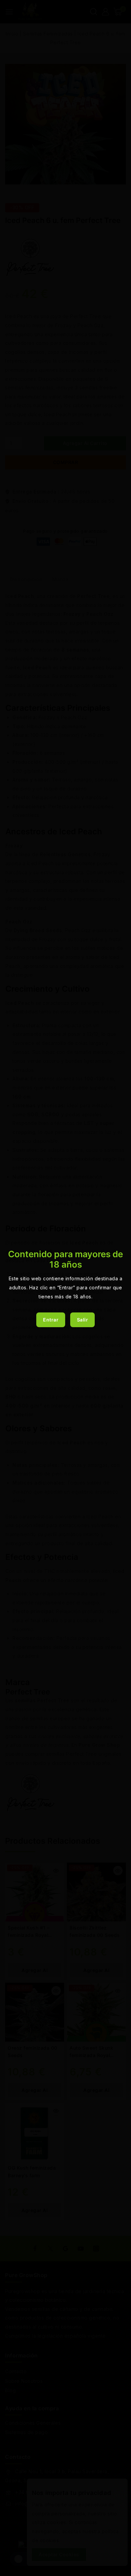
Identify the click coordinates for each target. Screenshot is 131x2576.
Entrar (51, 1320)
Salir (83, 1320)
